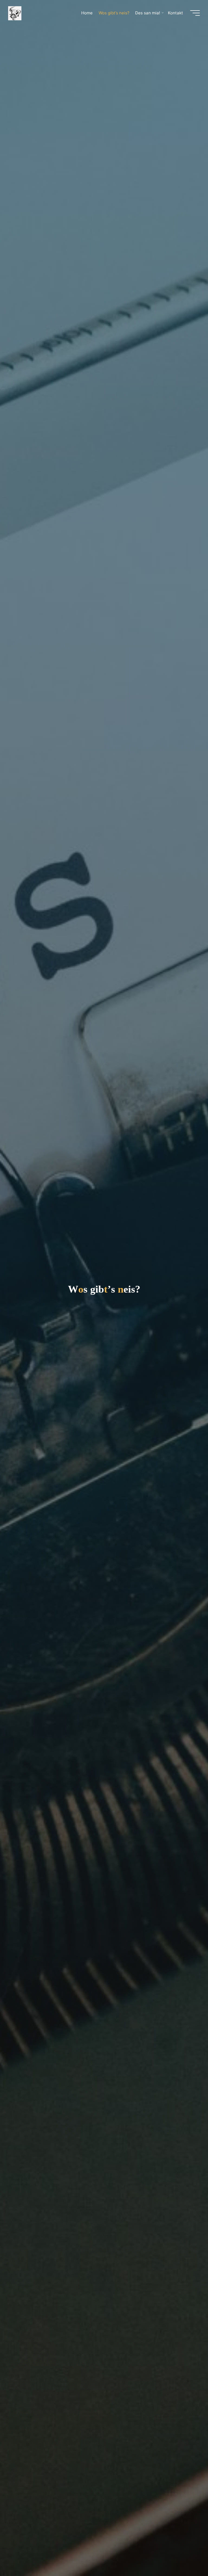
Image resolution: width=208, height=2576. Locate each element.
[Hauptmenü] (195, 13)
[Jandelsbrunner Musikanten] (15, 13)
